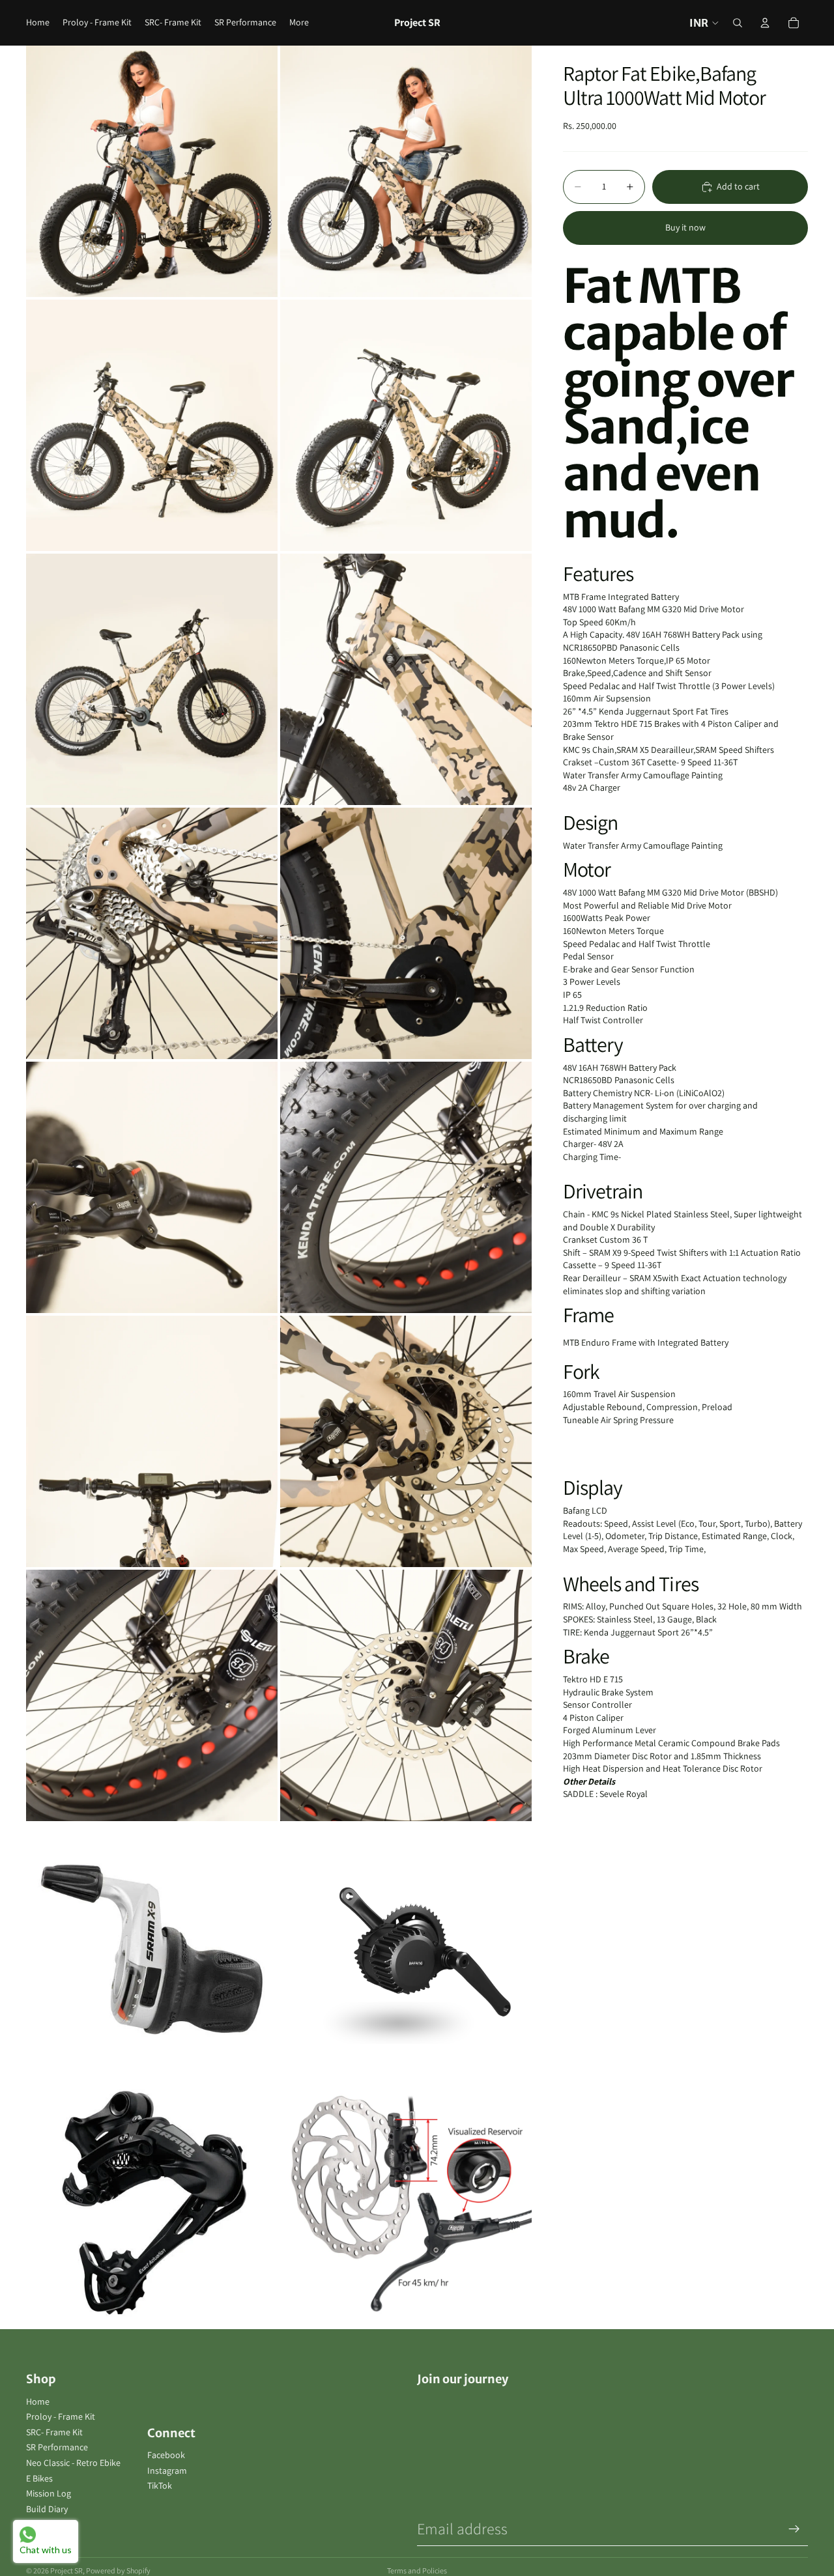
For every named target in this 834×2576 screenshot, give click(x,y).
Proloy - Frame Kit (61, 2416)
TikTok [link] (160, 2485)
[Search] (738, 23)
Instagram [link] (167, 2470)
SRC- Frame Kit (54, 2432)
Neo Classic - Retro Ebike (73, 2463)
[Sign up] (794, 2529)
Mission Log (49, 2493)
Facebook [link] (166, 2455)
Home (38, 2401)
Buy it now (685, 227)
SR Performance (57, 2447)
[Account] (765, 23)
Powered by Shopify (118, 2570)
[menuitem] (299, 23)
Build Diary (47, 2509)
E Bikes (39, 2478)
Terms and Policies (417, 2570)
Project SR (66, 2570)
